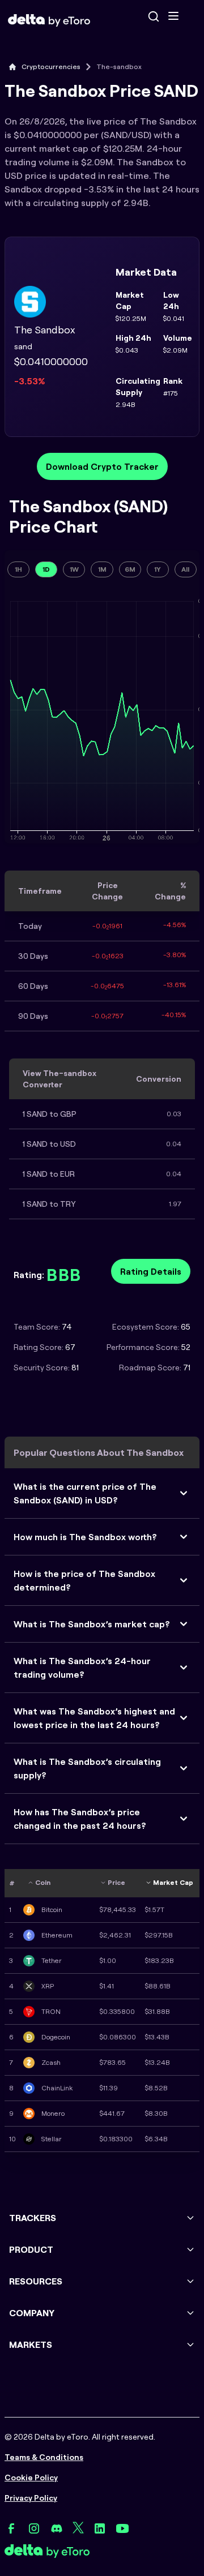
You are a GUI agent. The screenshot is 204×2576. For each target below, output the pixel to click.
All (185, 569)
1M (102, 569)
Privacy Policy (31, 2498)
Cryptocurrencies (51, 67)
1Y (158, 569)
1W (74, 569)
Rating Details (151, 1271)
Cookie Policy (31, 2478)
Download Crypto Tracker (102, 466)
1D (46, 569)
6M (130, 569)
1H (18, 569)
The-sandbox (119, 67)
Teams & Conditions (44, 2457)
